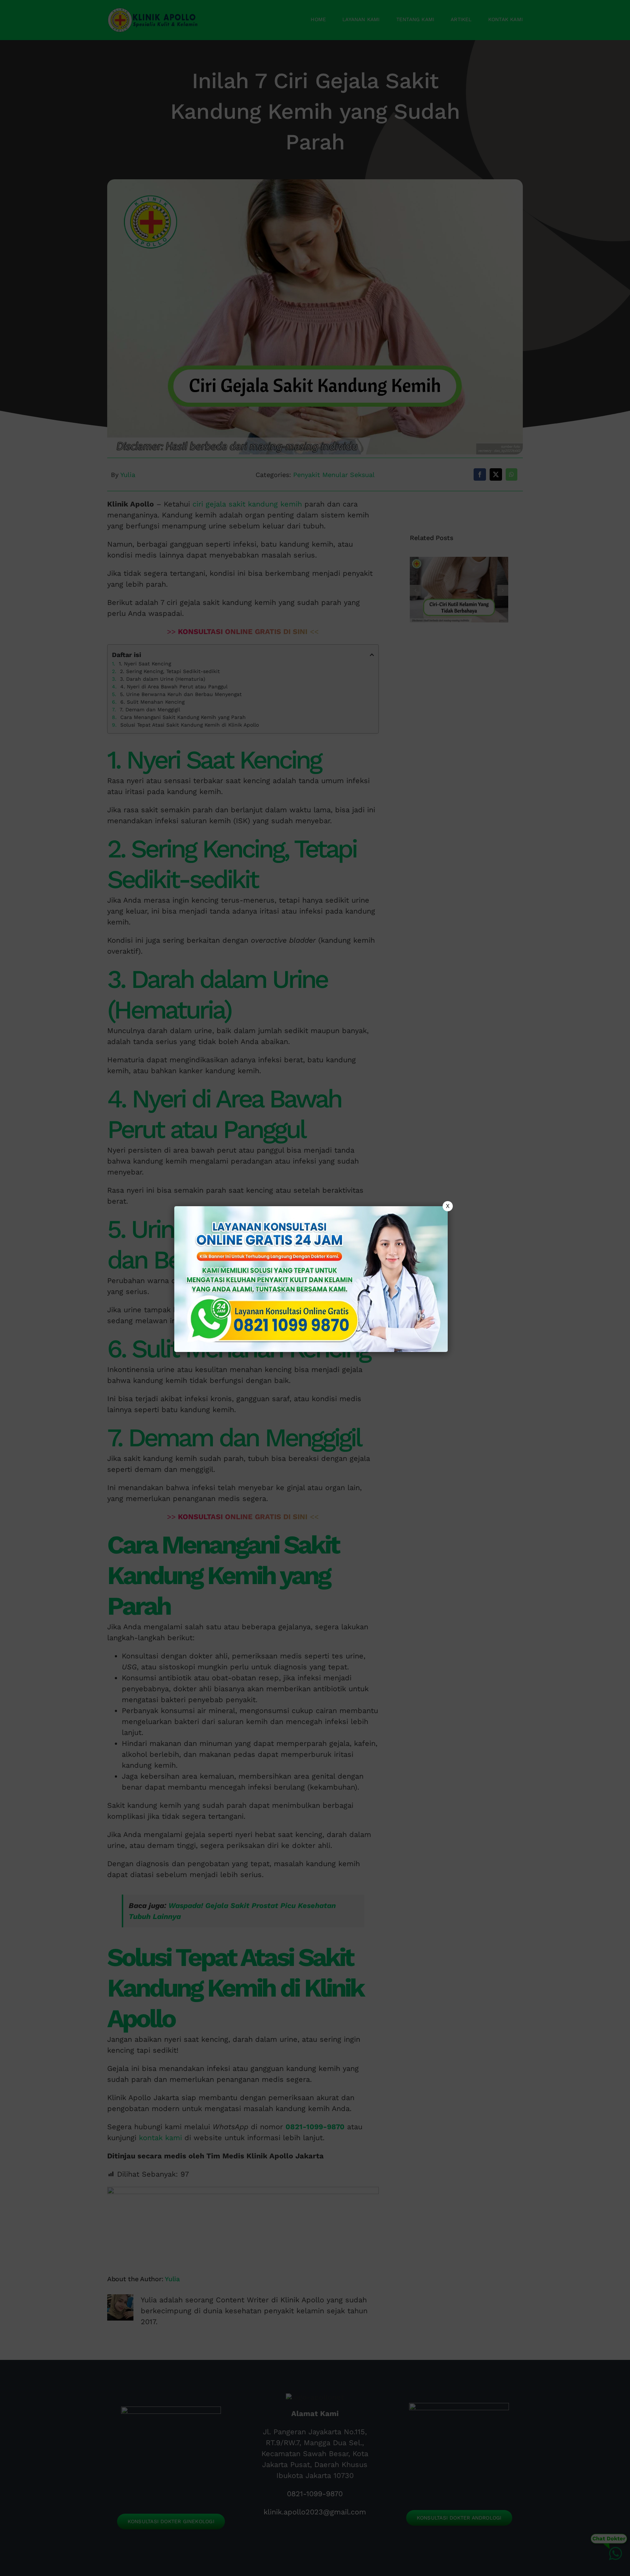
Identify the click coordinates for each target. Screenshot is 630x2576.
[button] (315, 1288)
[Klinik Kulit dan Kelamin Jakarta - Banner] (311, 1279)
